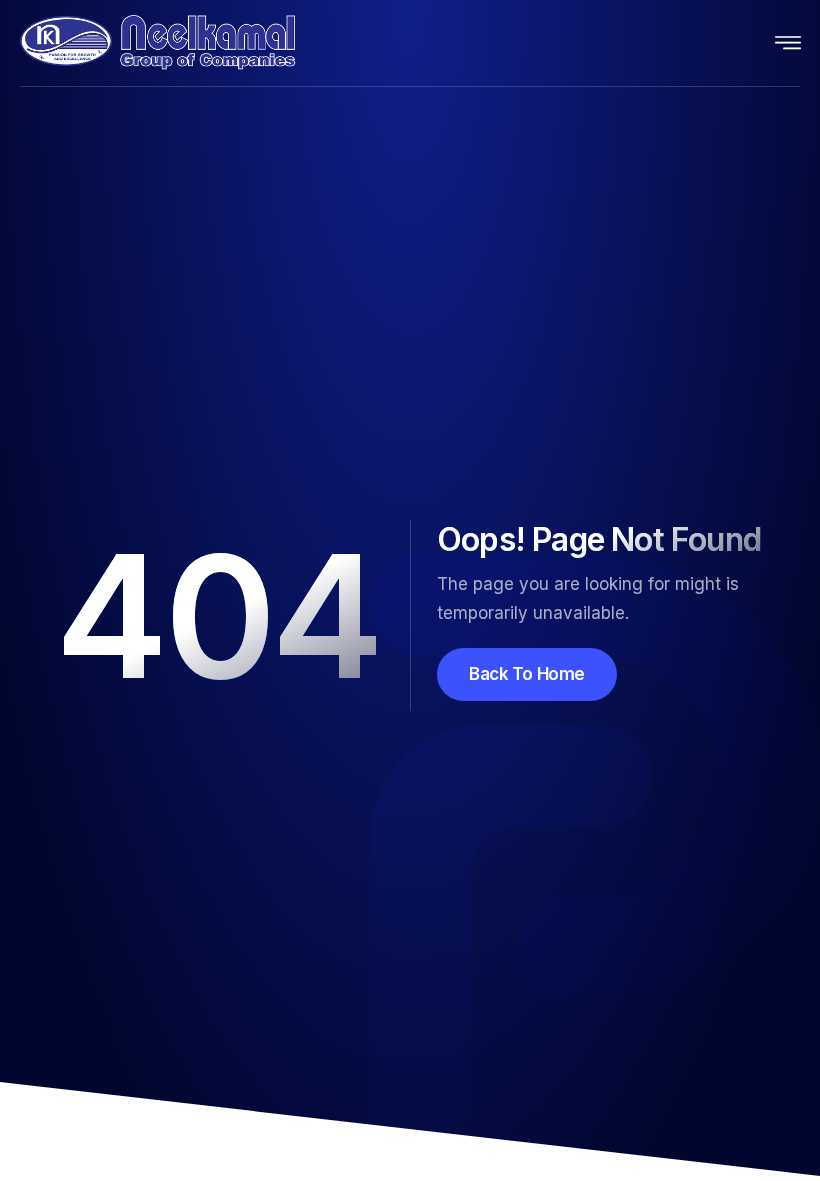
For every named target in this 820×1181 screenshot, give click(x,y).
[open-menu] (789, 43)
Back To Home (527, 674)
